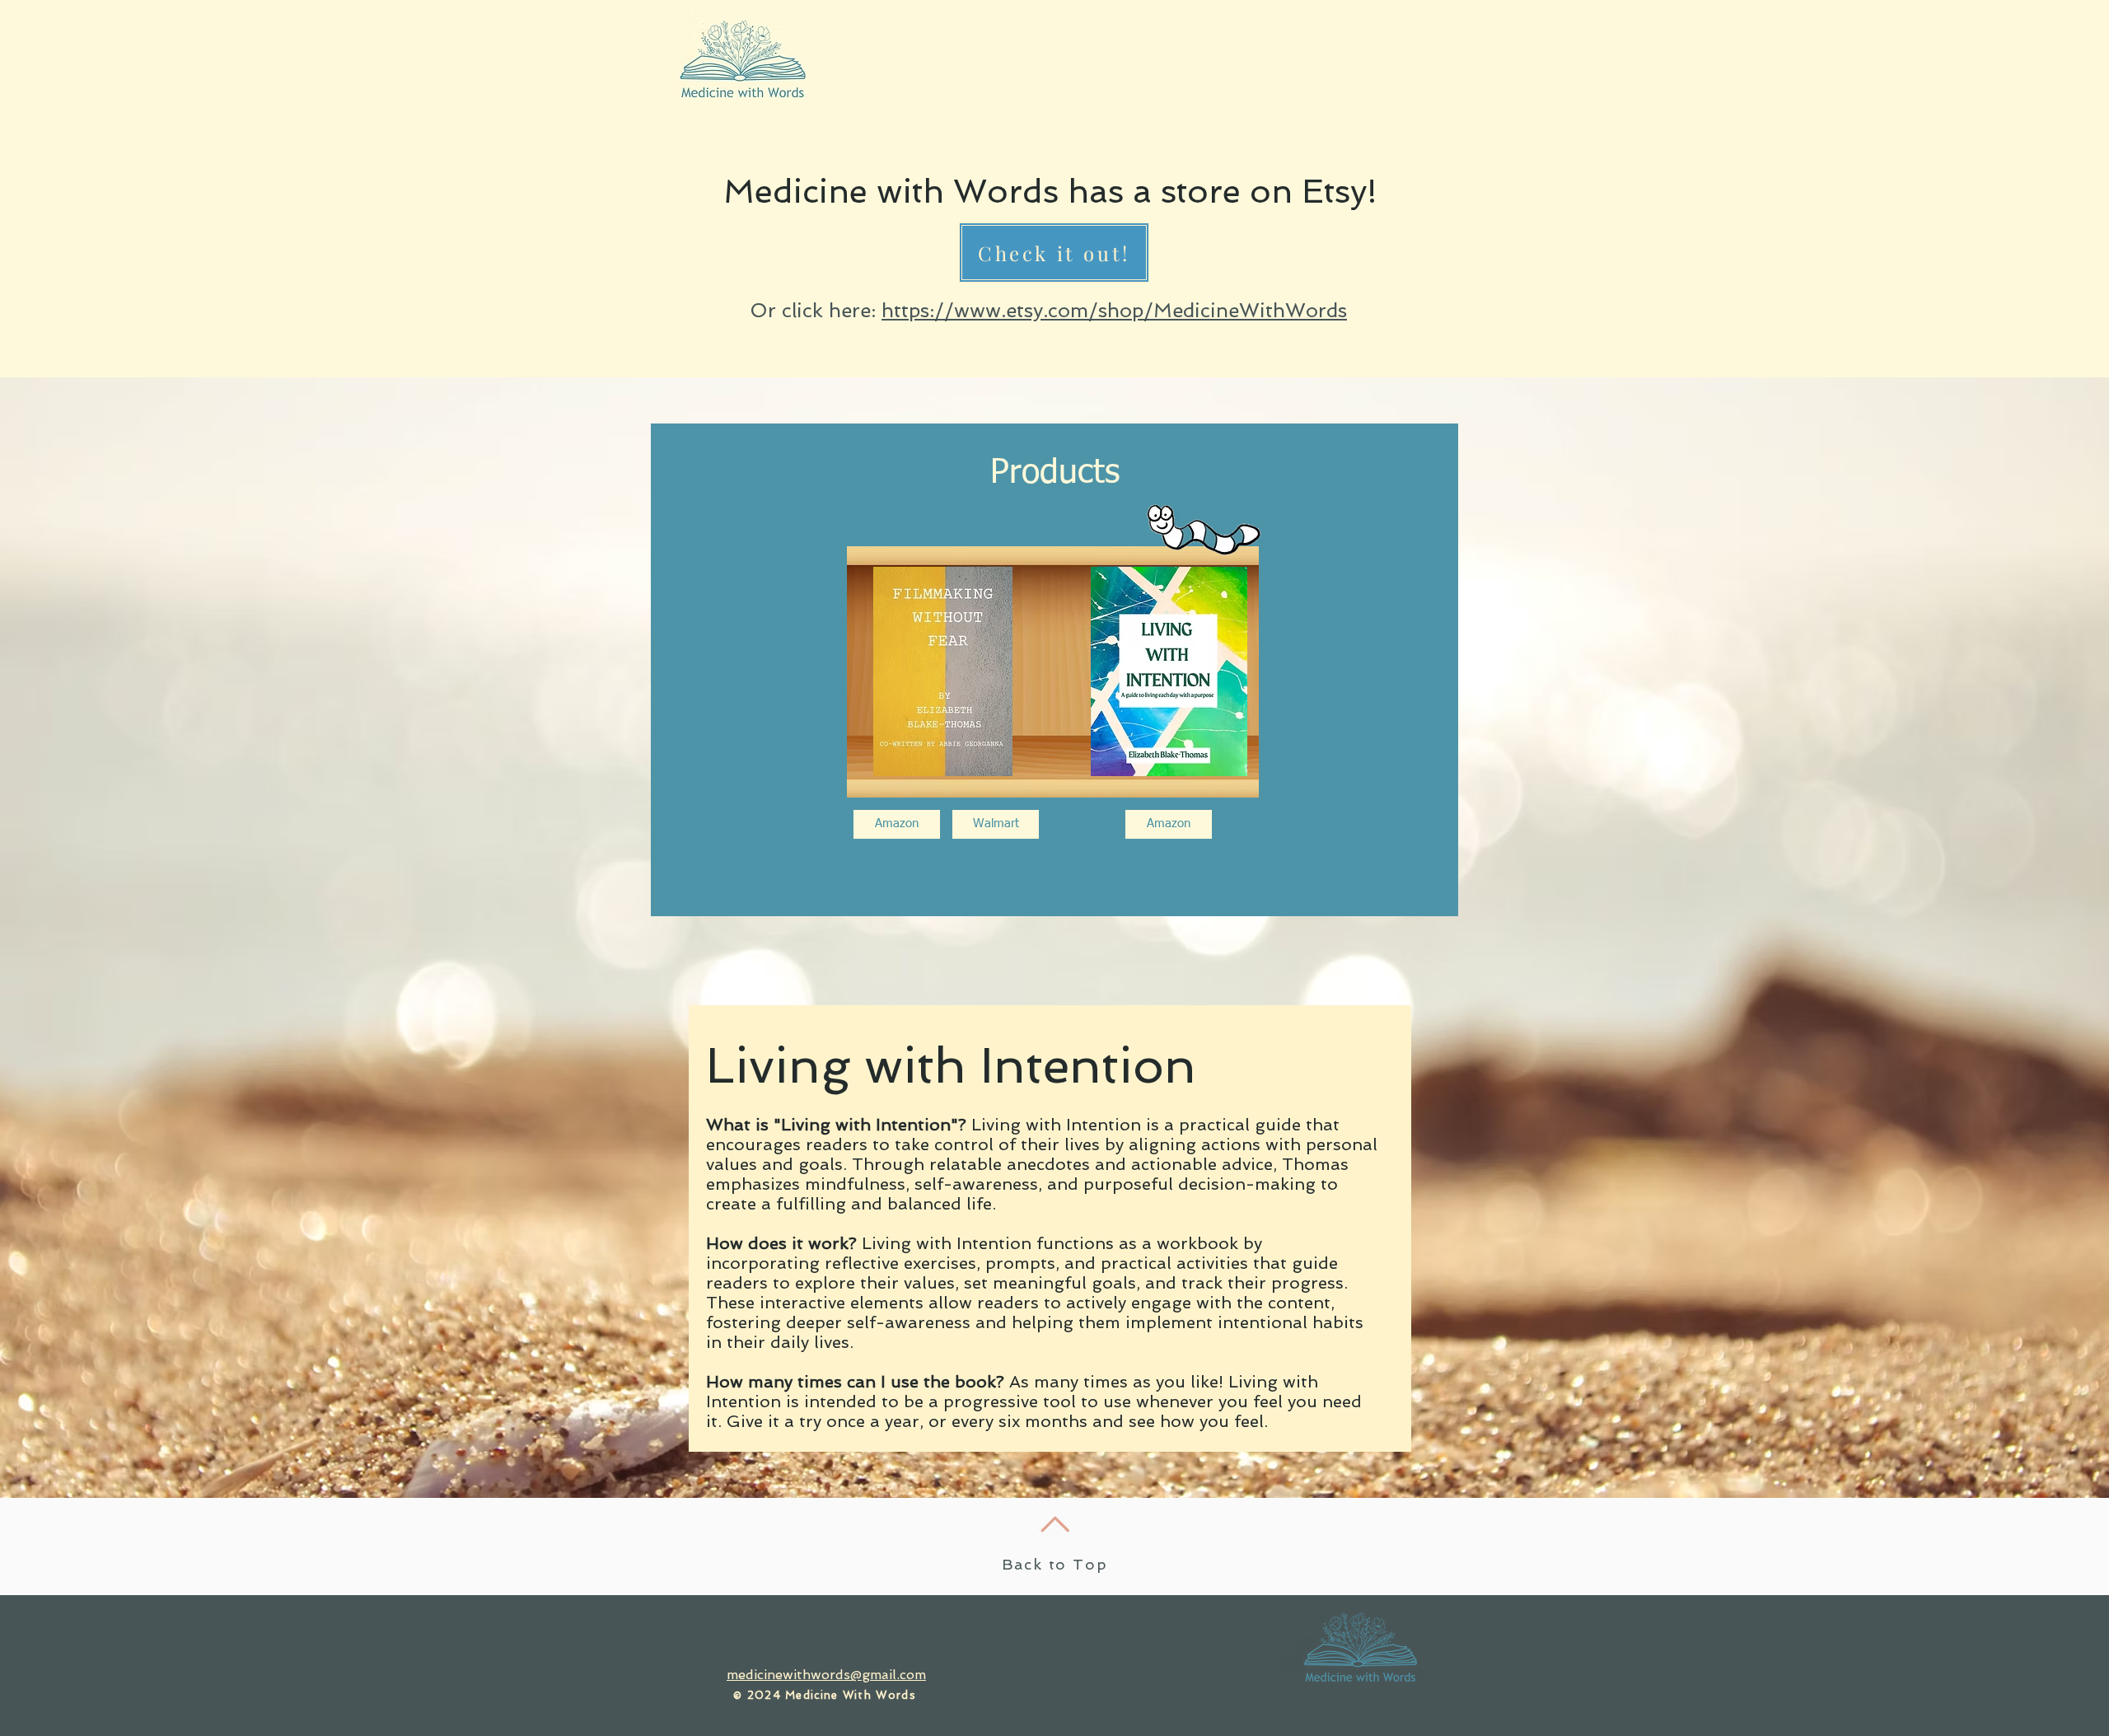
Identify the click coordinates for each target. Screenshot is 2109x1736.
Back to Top (1055, 1564)
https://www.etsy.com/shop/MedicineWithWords (1114, 310)
